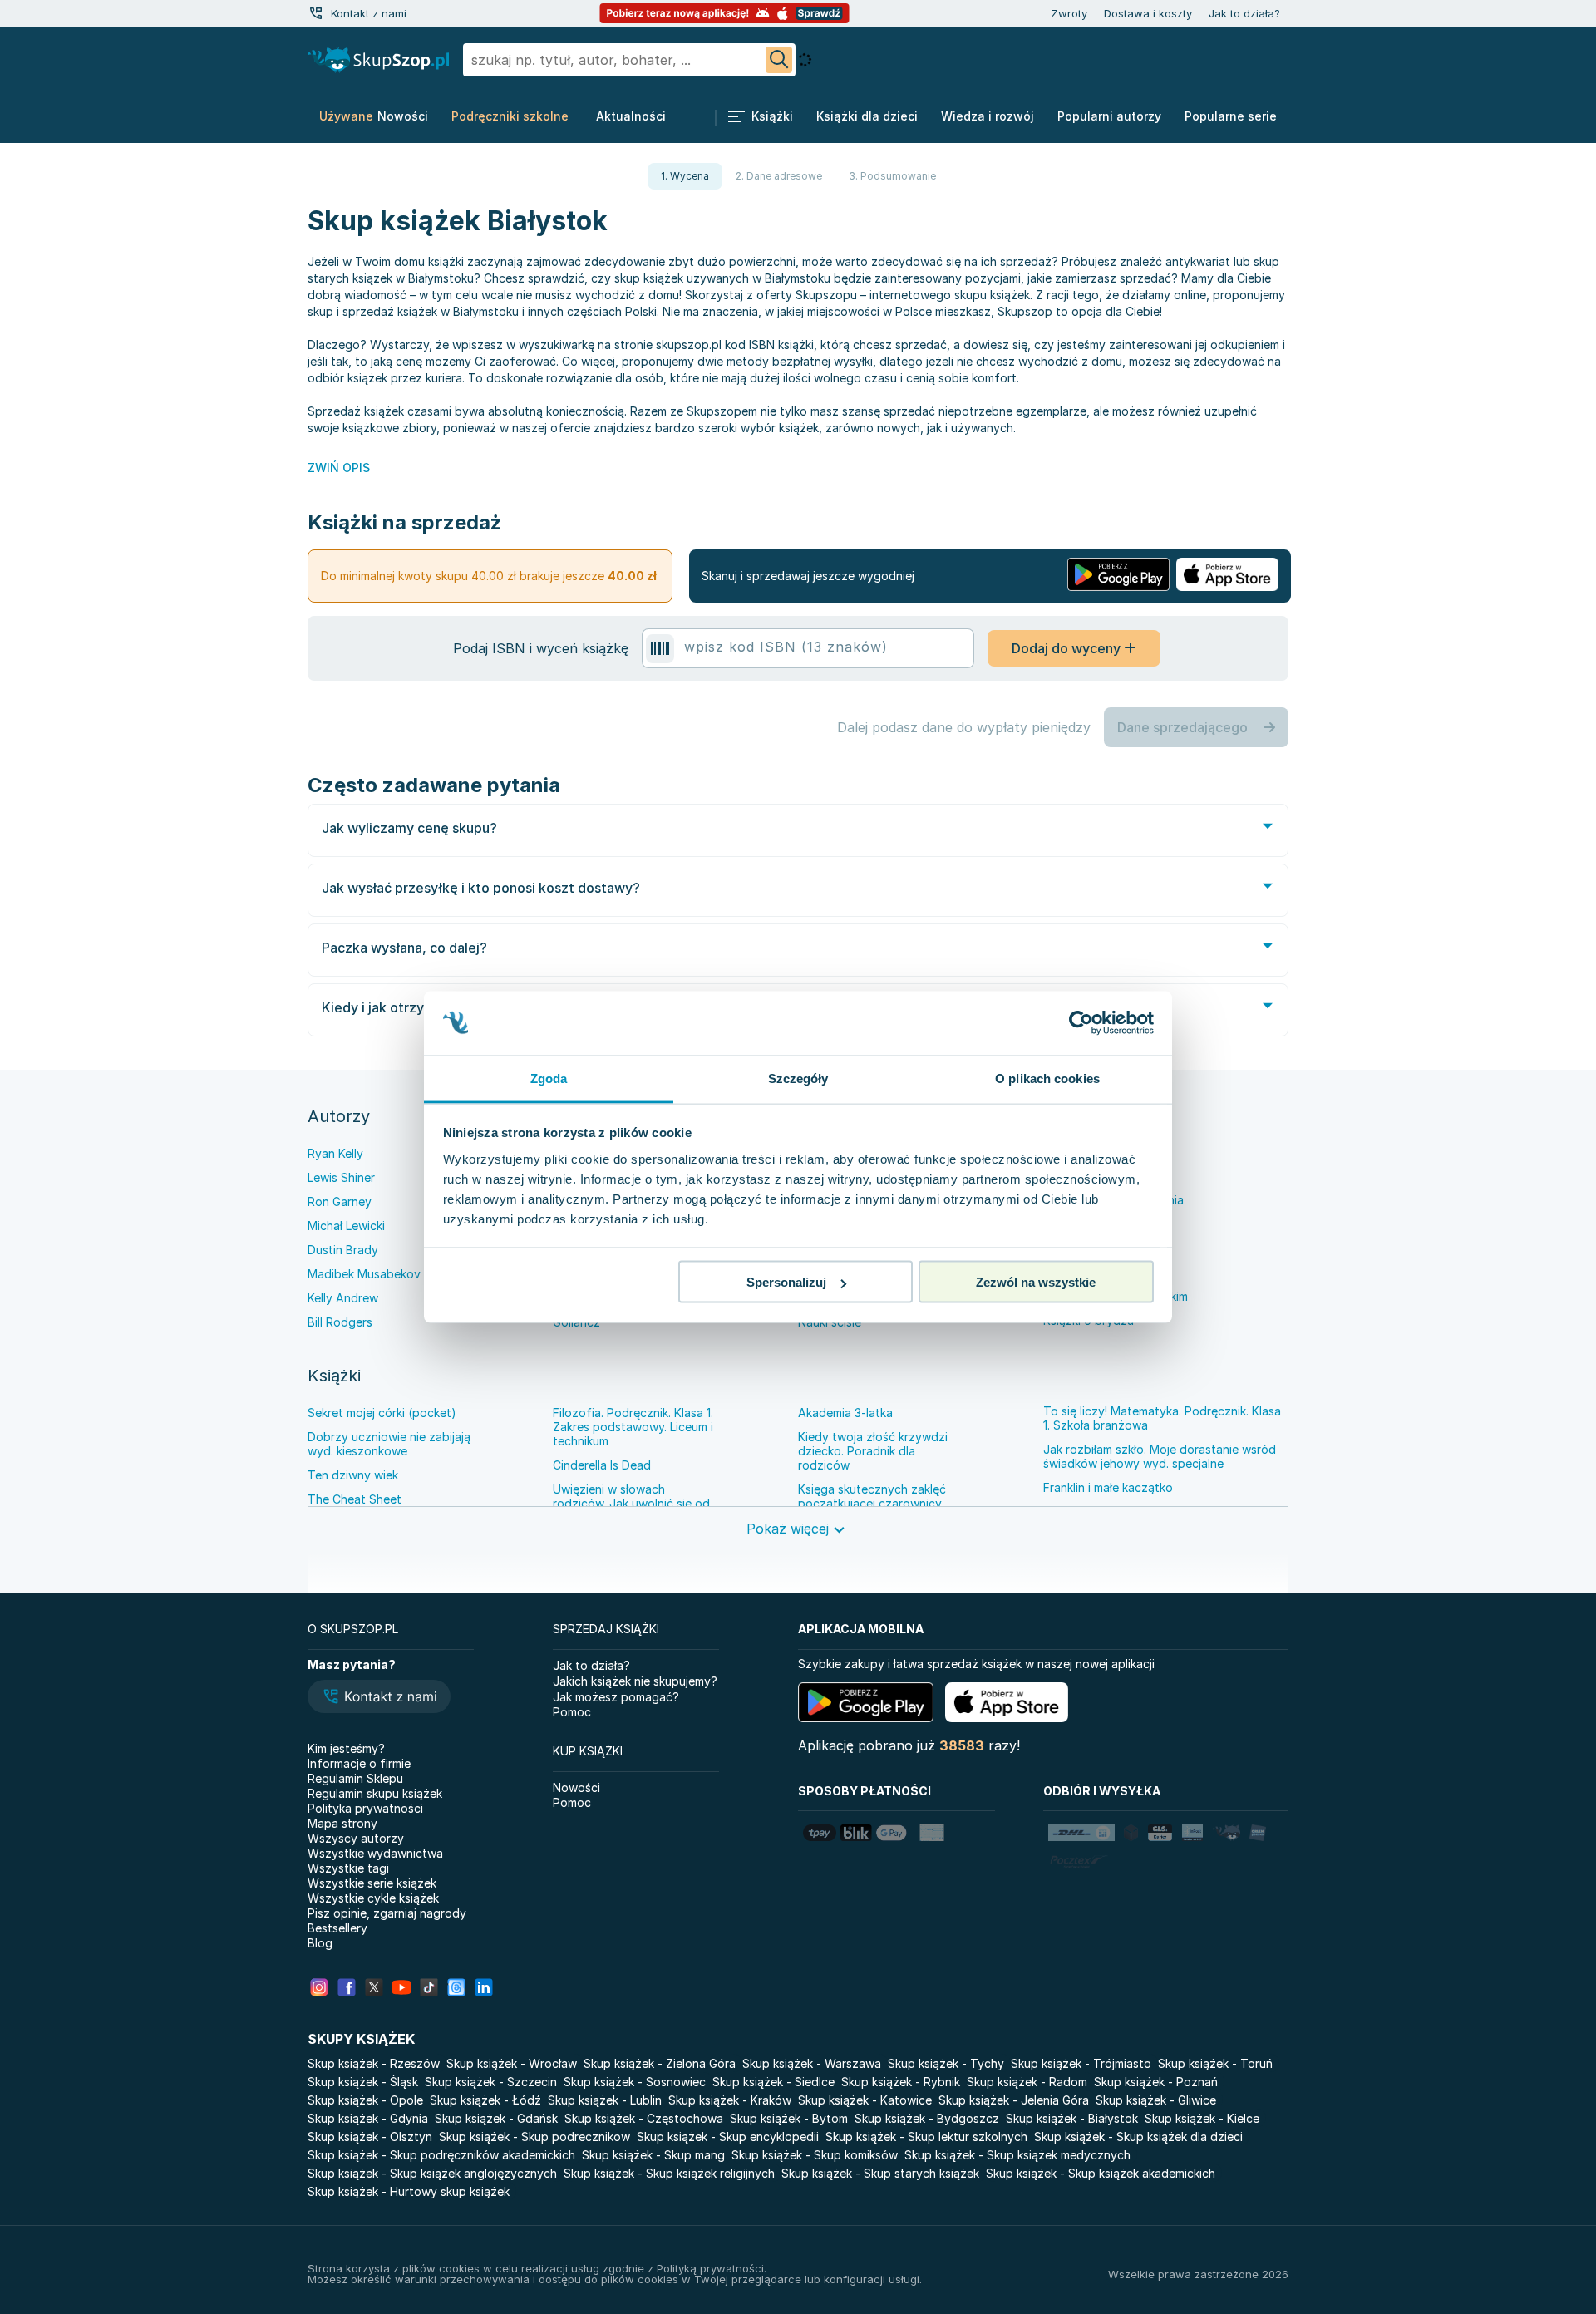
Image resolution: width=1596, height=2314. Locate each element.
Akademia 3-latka (845, 1413)
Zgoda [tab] (549, 1078)
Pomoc (572, 1712)
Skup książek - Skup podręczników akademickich (441, 2155)
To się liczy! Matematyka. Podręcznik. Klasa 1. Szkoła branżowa (1162, 1418)
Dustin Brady (343, 1250)
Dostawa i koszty (1148, 13)
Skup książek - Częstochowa (644, 2118)
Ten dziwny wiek (353, 1475)
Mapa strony (342, 1823)
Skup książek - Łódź (485, 2100)
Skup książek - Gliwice (1156, 2100)
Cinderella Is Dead (602, 1465)
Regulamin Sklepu (355, 1778)
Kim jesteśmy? (346, 1748)
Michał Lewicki (346, 1226)
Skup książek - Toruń (1215, 2063)
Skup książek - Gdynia (368, 2118)
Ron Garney (340, 1201)
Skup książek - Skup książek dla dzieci (1138, 2137)
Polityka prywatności (365, 1808)
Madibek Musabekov (364, 1274)
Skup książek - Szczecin (491, 2082)
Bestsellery (337, 1928)
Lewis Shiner (341, 1177)
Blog (320, 1943)
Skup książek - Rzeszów (374, 2063)
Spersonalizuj (786, 1282)
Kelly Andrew (343, 1298)
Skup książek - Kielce (1202, 2118)
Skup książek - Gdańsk (496, 2118)
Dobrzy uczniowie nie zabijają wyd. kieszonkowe (389, 1444)
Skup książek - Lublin (605, 2100)
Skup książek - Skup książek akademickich (1101, 2173)
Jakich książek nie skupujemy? (635, 1681)
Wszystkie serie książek (372, 1883)
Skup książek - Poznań (1156, 2082)
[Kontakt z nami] (316, 13)
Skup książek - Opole (365, 2100)
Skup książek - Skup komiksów (815, 2155)
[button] (379, 1698)
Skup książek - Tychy (946, 2063)
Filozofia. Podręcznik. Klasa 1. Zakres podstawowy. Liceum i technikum (633, 1427)
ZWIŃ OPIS (339, 468)
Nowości (576, 1787)
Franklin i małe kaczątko (1108, 1487)
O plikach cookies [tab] (1047, 1078)
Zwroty (1069, 13)
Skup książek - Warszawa (812, 2063)
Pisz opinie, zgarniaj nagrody (387, 1913)
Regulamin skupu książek (375, 1793)
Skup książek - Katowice (865, 2100)
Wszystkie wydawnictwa (375, 1853)
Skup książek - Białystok (1072, 2118)
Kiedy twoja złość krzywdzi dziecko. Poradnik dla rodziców (873, 1451)
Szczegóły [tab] (798, 1078)
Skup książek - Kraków (730, 2100)
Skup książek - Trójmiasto (1081, 2063)
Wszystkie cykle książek (373, 1898)
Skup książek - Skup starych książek (880, 2173)
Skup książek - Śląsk (363, 2082)
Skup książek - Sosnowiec (635, 2082)
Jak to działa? (1244, 13)
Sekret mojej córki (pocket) (382, 1413)
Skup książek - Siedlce (773, 2082)
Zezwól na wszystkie (1036, 1282)
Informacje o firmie (359, 1763)
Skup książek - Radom (1027, 2082)
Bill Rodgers (340, 1322)
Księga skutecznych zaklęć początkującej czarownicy (872, 1496)
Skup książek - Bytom (789, 2118)
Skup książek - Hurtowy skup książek (409, 2191)
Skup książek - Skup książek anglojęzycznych (432, 2173)
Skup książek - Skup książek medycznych (1017, 2155)
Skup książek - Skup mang (653, 2155)
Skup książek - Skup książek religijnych (669, 2173)
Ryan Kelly (335, 1153)
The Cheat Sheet (355, 1499)
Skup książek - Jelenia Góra (1014, 2100)
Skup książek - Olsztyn (370, 2137)
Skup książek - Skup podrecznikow (534, 2137)
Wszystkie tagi (348, 1868)
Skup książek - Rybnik (901, 2082)
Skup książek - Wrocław (512, 2063)
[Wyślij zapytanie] (779, 60)
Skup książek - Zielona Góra (660, 2063)
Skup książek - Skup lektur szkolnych (926, 2137)
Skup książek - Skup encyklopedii (728, 2137)
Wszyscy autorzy (356, 1838)
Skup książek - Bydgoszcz (927, 2118)
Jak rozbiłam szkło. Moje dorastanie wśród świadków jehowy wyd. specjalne (1160, 1456)
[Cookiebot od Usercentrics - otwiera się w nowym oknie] (1081, 1023)
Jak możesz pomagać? (616, 1697)
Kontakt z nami (369, 13)
